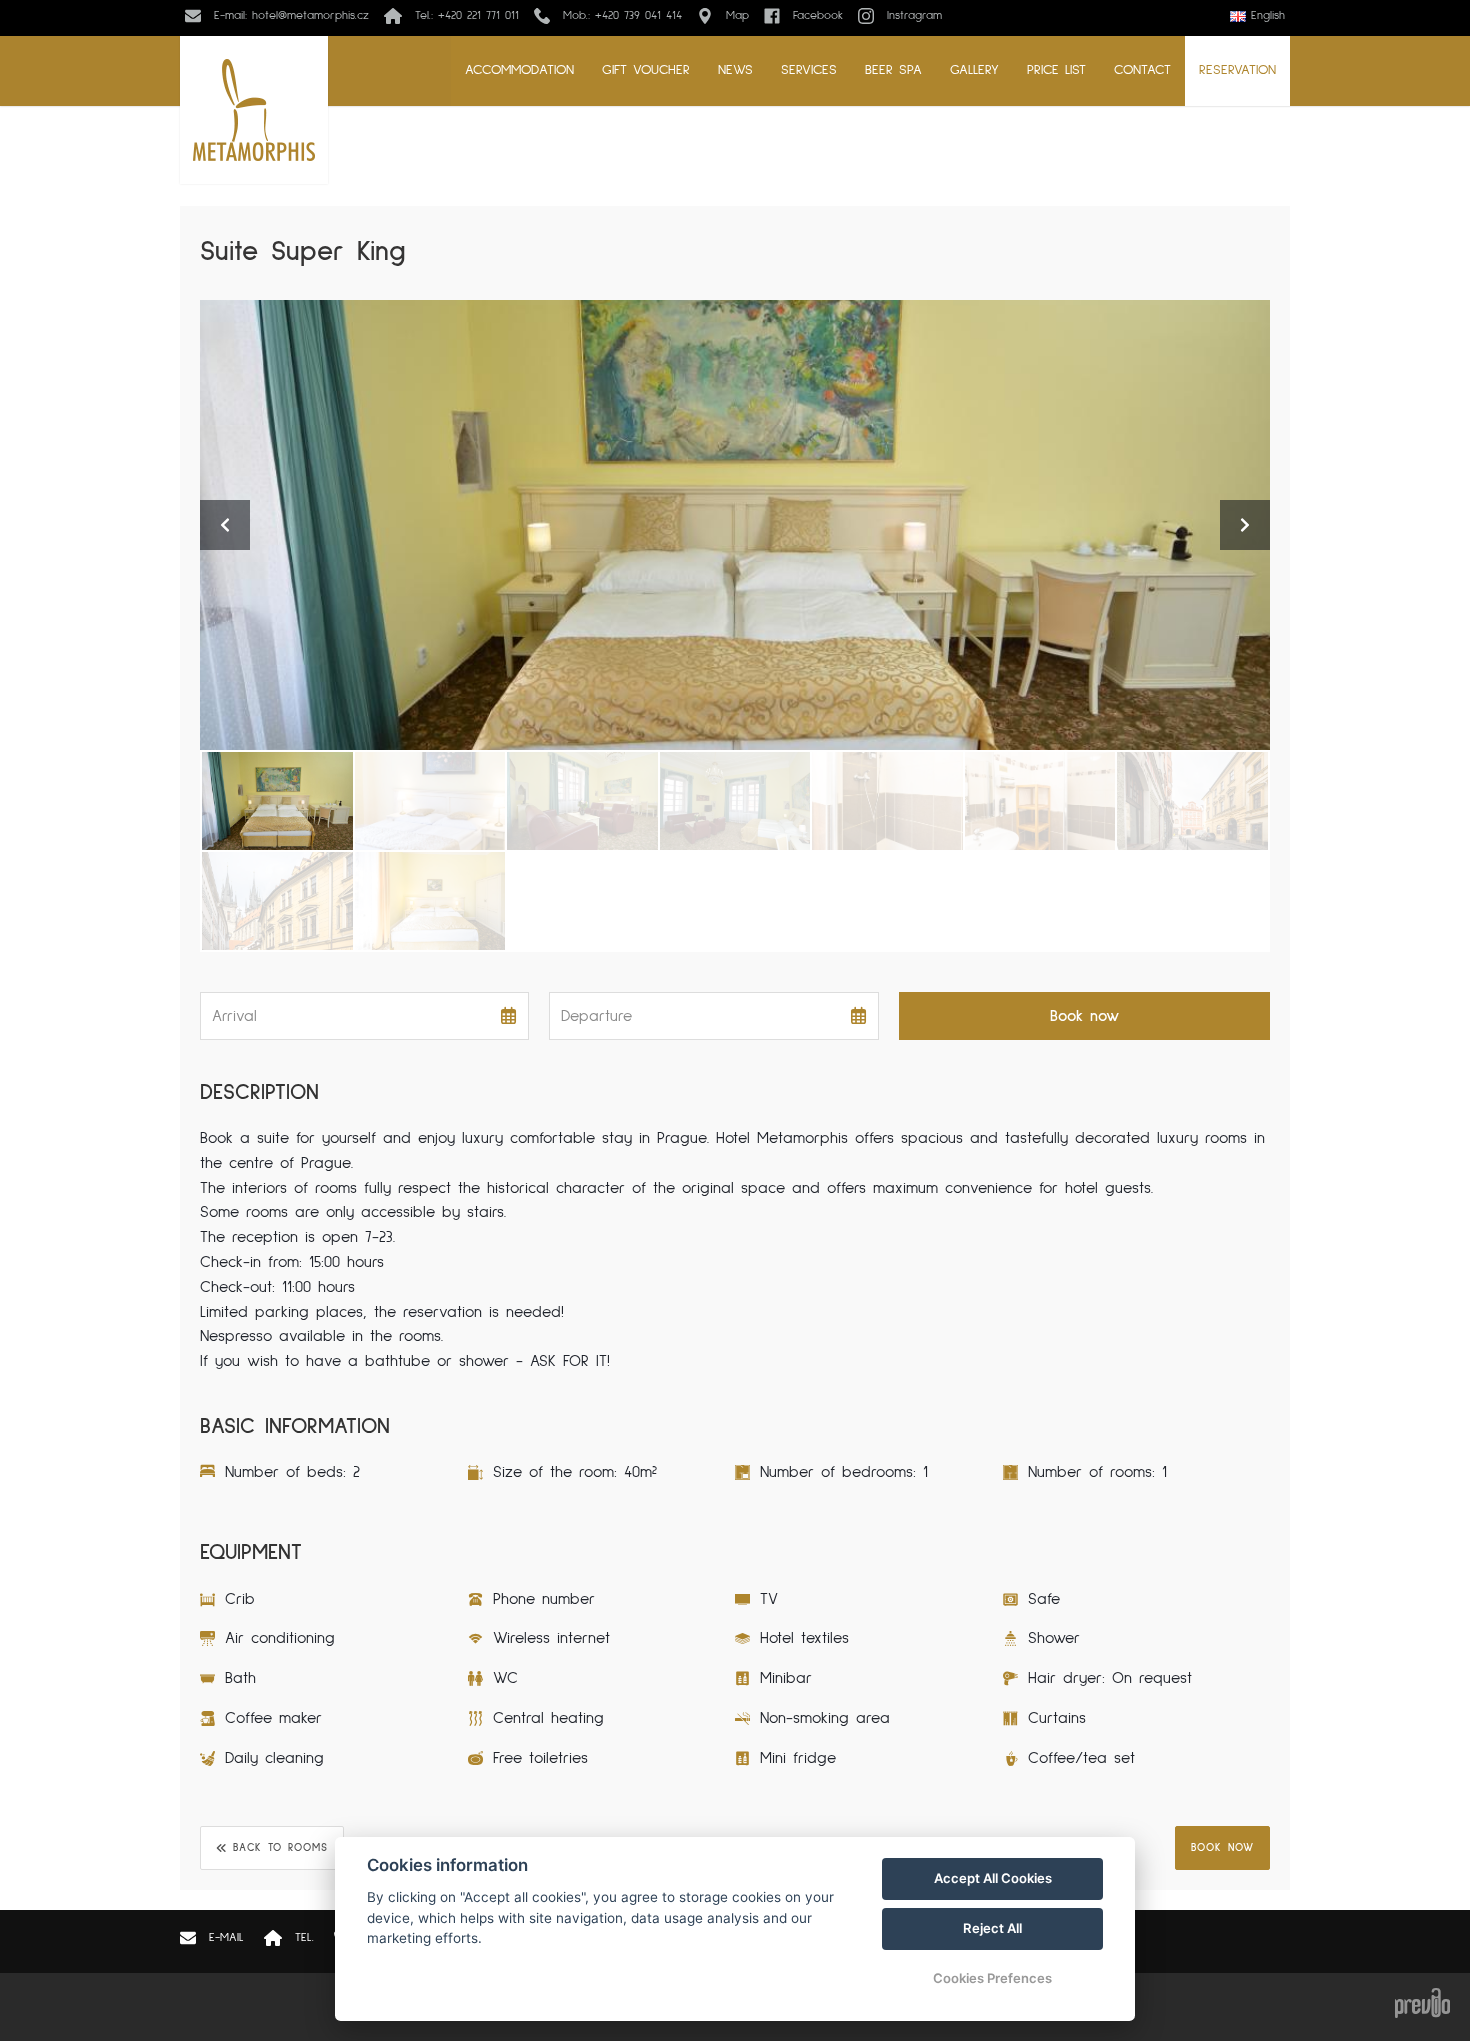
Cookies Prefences (992, 1978)
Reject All (992, 1928)
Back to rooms (280, 1847)
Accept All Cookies (993, 1878)
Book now (1222, 1847)
